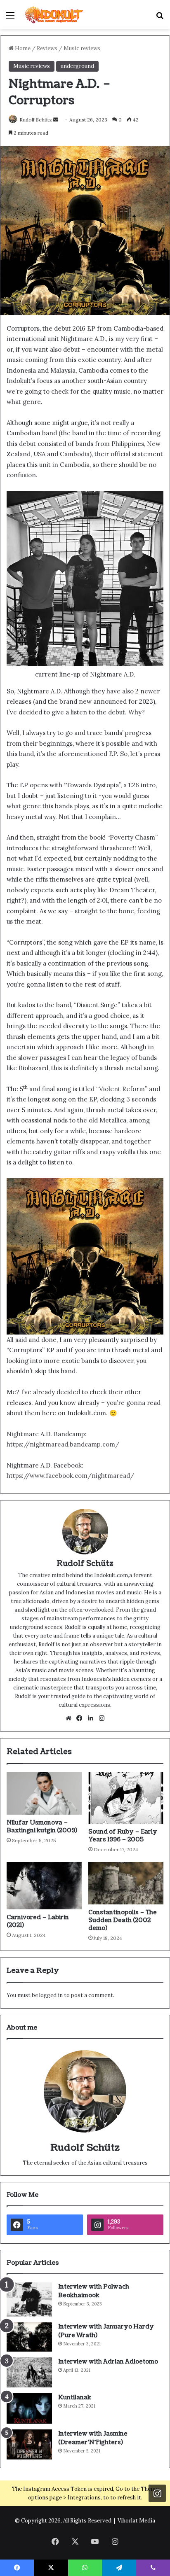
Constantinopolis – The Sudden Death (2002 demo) (123, 1920)
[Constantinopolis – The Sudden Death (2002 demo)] (126, 1883)
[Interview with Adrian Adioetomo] (29, 2372)
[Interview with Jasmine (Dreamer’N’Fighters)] (29, 2445)
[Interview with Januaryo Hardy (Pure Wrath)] (29, 2337)
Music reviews (82, 48)
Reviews (47, 48)
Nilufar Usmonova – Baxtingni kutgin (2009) (42, 1827)
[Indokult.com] (54, 15)
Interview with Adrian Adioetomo (108, 2362)
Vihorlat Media (136, 2521)
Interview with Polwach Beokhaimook (94, 2291)
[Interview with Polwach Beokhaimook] (29, 2299)
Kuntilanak (75, 2397)
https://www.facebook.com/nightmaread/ (70, 1476)
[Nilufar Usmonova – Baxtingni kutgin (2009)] (44, 1793)
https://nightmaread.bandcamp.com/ (63, 1444)
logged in (51, 1995)
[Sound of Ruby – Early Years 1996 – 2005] (126, 1798)
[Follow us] (157, 2493)
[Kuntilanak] (29, 2408)
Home (22, 48)
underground (77, 66)
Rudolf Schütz (36, 120)
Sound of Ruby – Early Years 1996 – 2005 (123, 1836)
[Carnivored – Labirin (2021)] (44, 1885)
